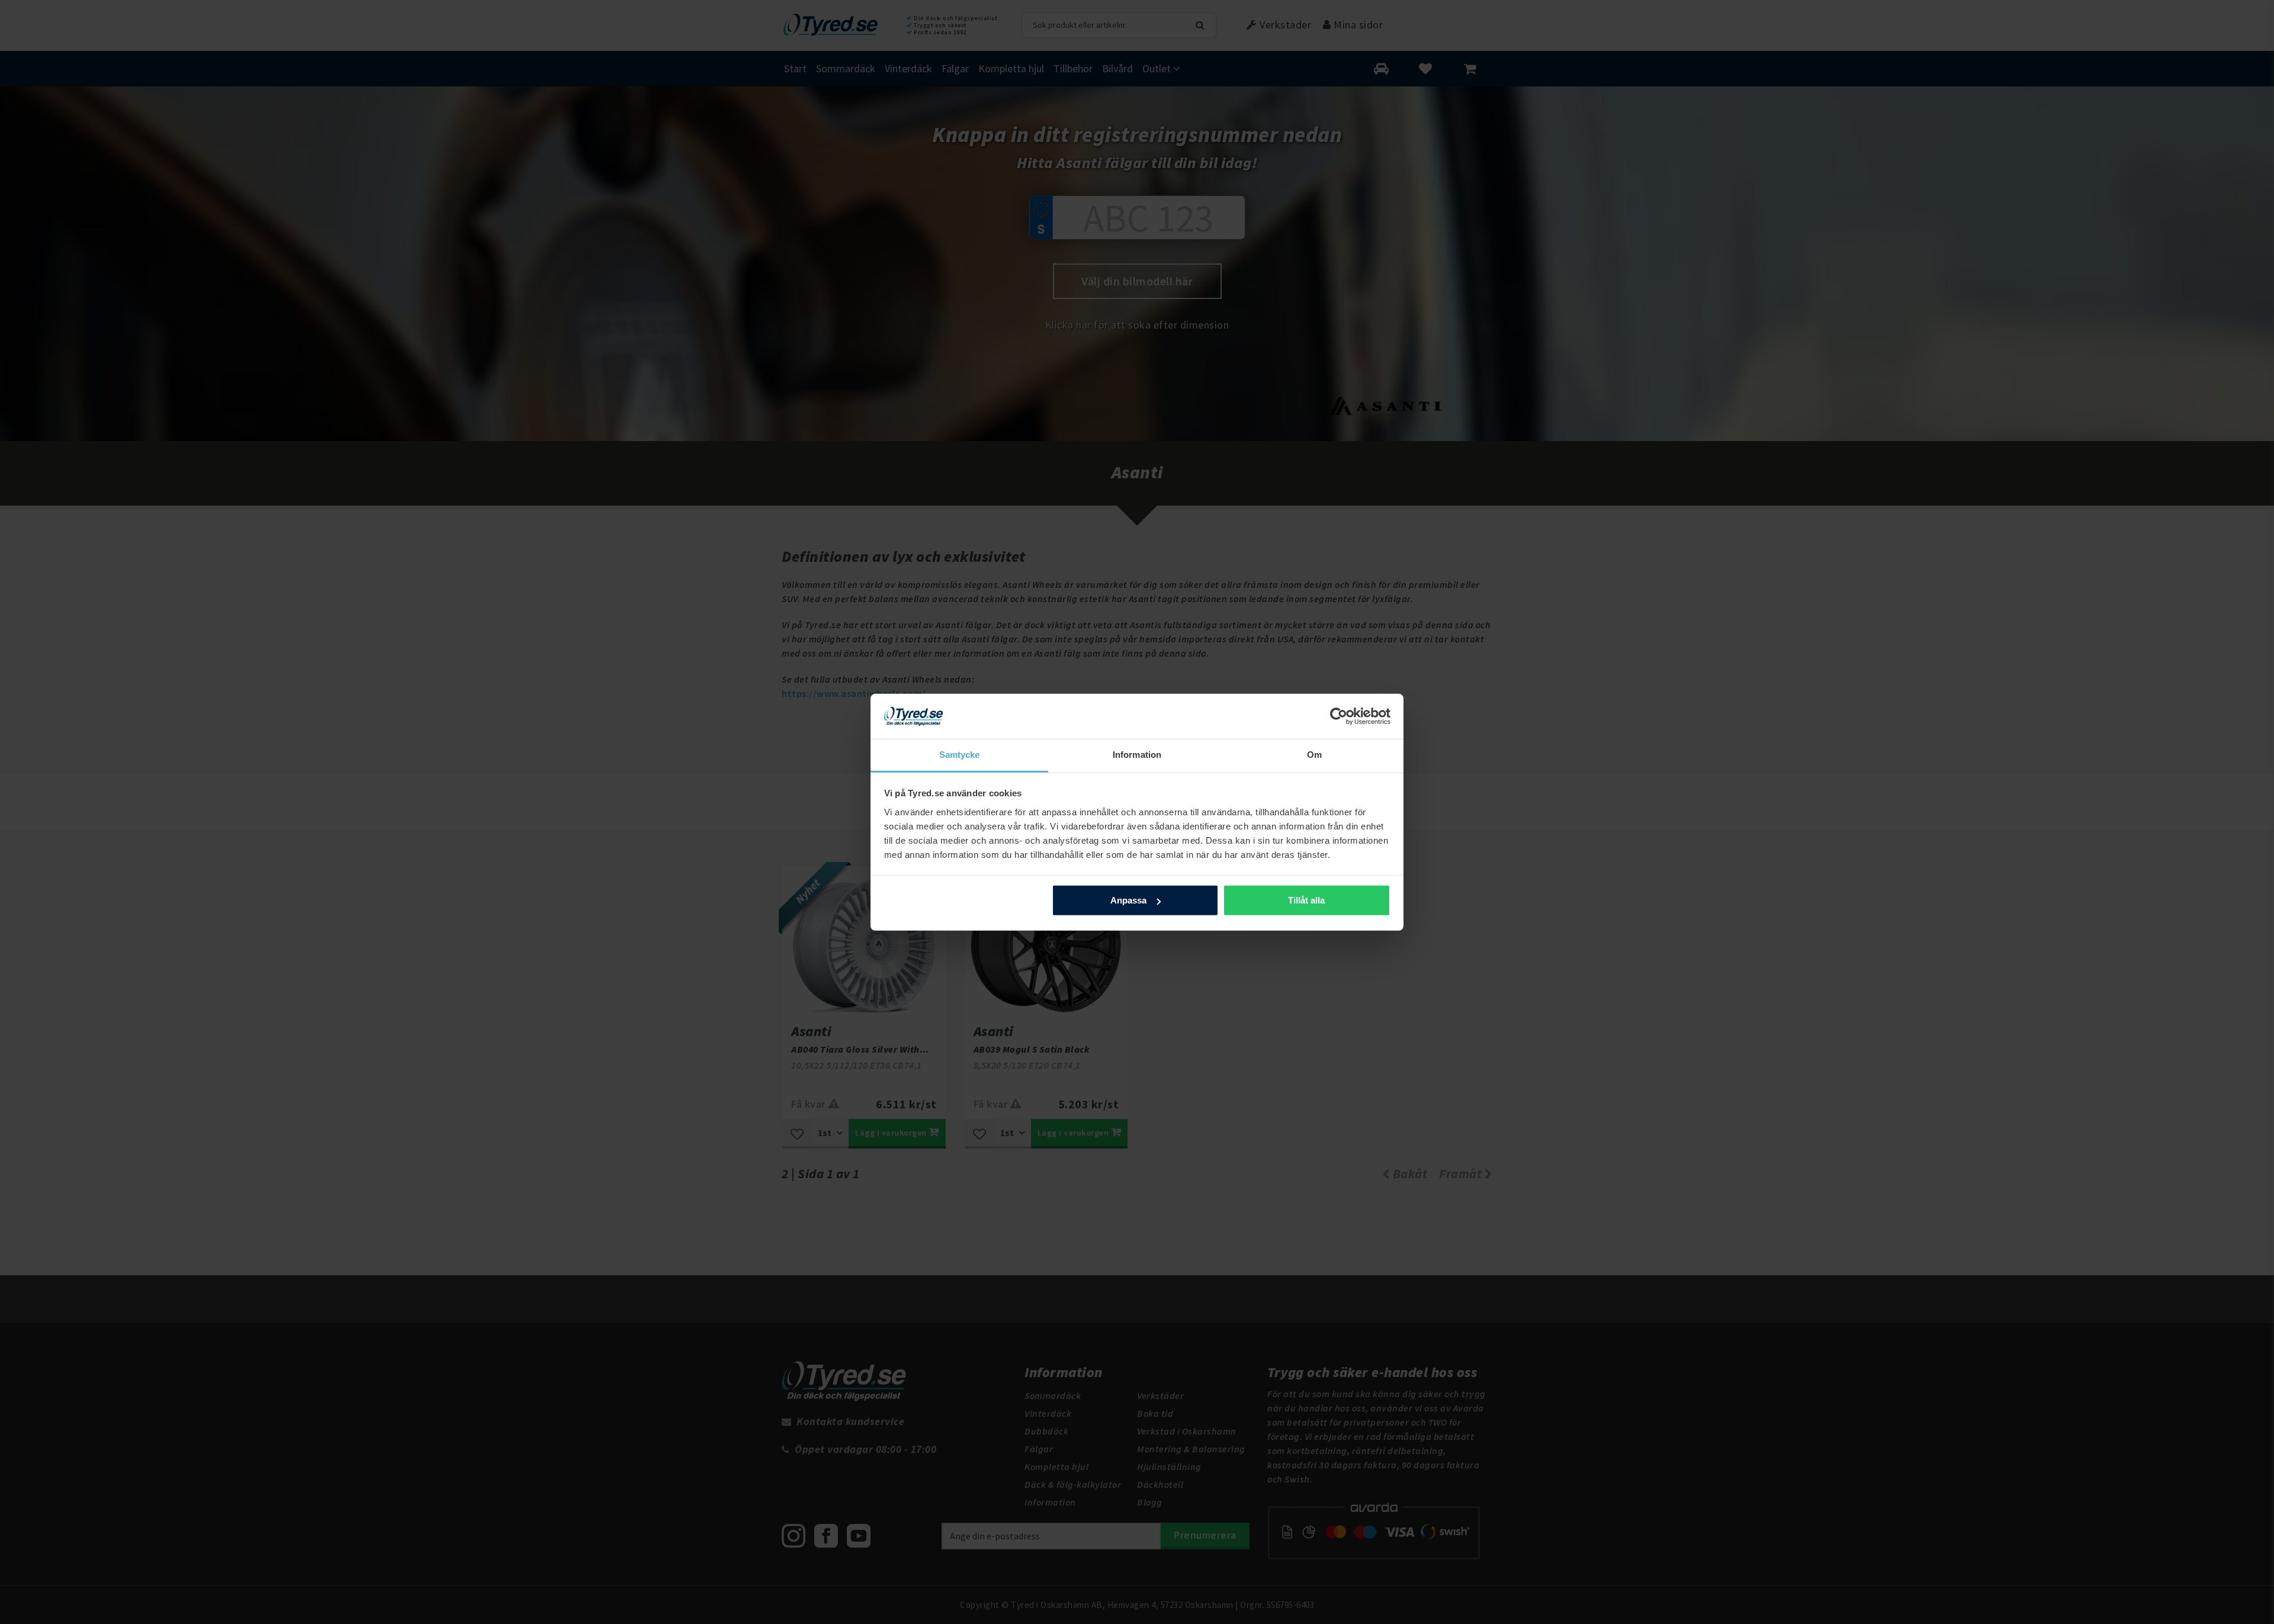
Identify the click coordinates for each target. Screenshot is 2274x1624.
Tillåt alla (1306, 900)
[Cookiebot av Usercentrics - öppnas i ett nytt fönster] (1339, 716)
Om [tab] (1314, 755)
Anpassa (1128, 900)
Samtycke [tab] (960, 755)
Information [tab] (1137, 755)
